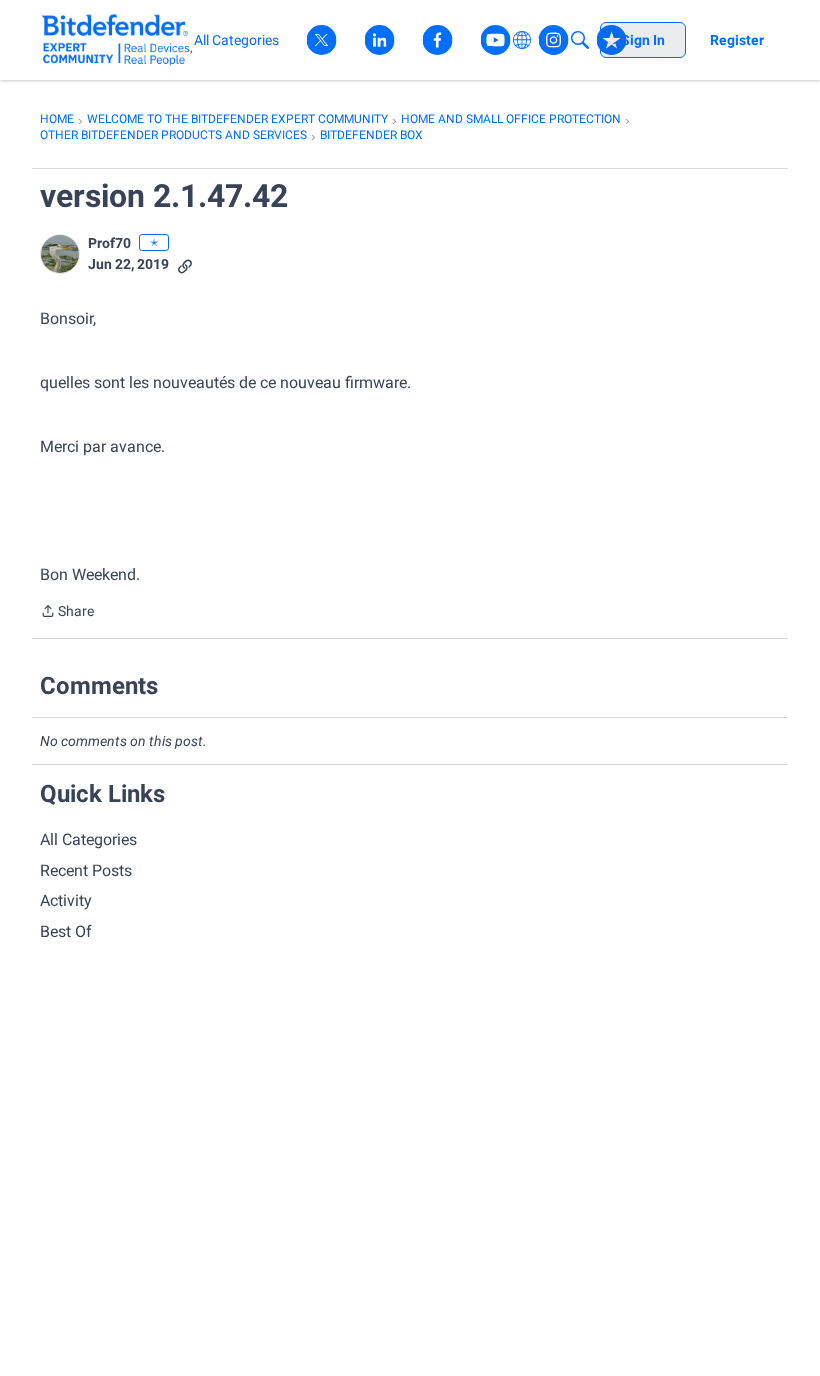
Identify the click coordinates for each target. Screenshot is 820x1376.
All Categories (88, 839)
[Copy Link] (185, 264)
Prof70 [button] (109, 243)
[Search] (580, 40)
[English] (117, 39)
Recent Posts (86, 870)
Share (67, 613)
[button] (60, 254)
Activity (66, 900)
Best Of (66, 931)
